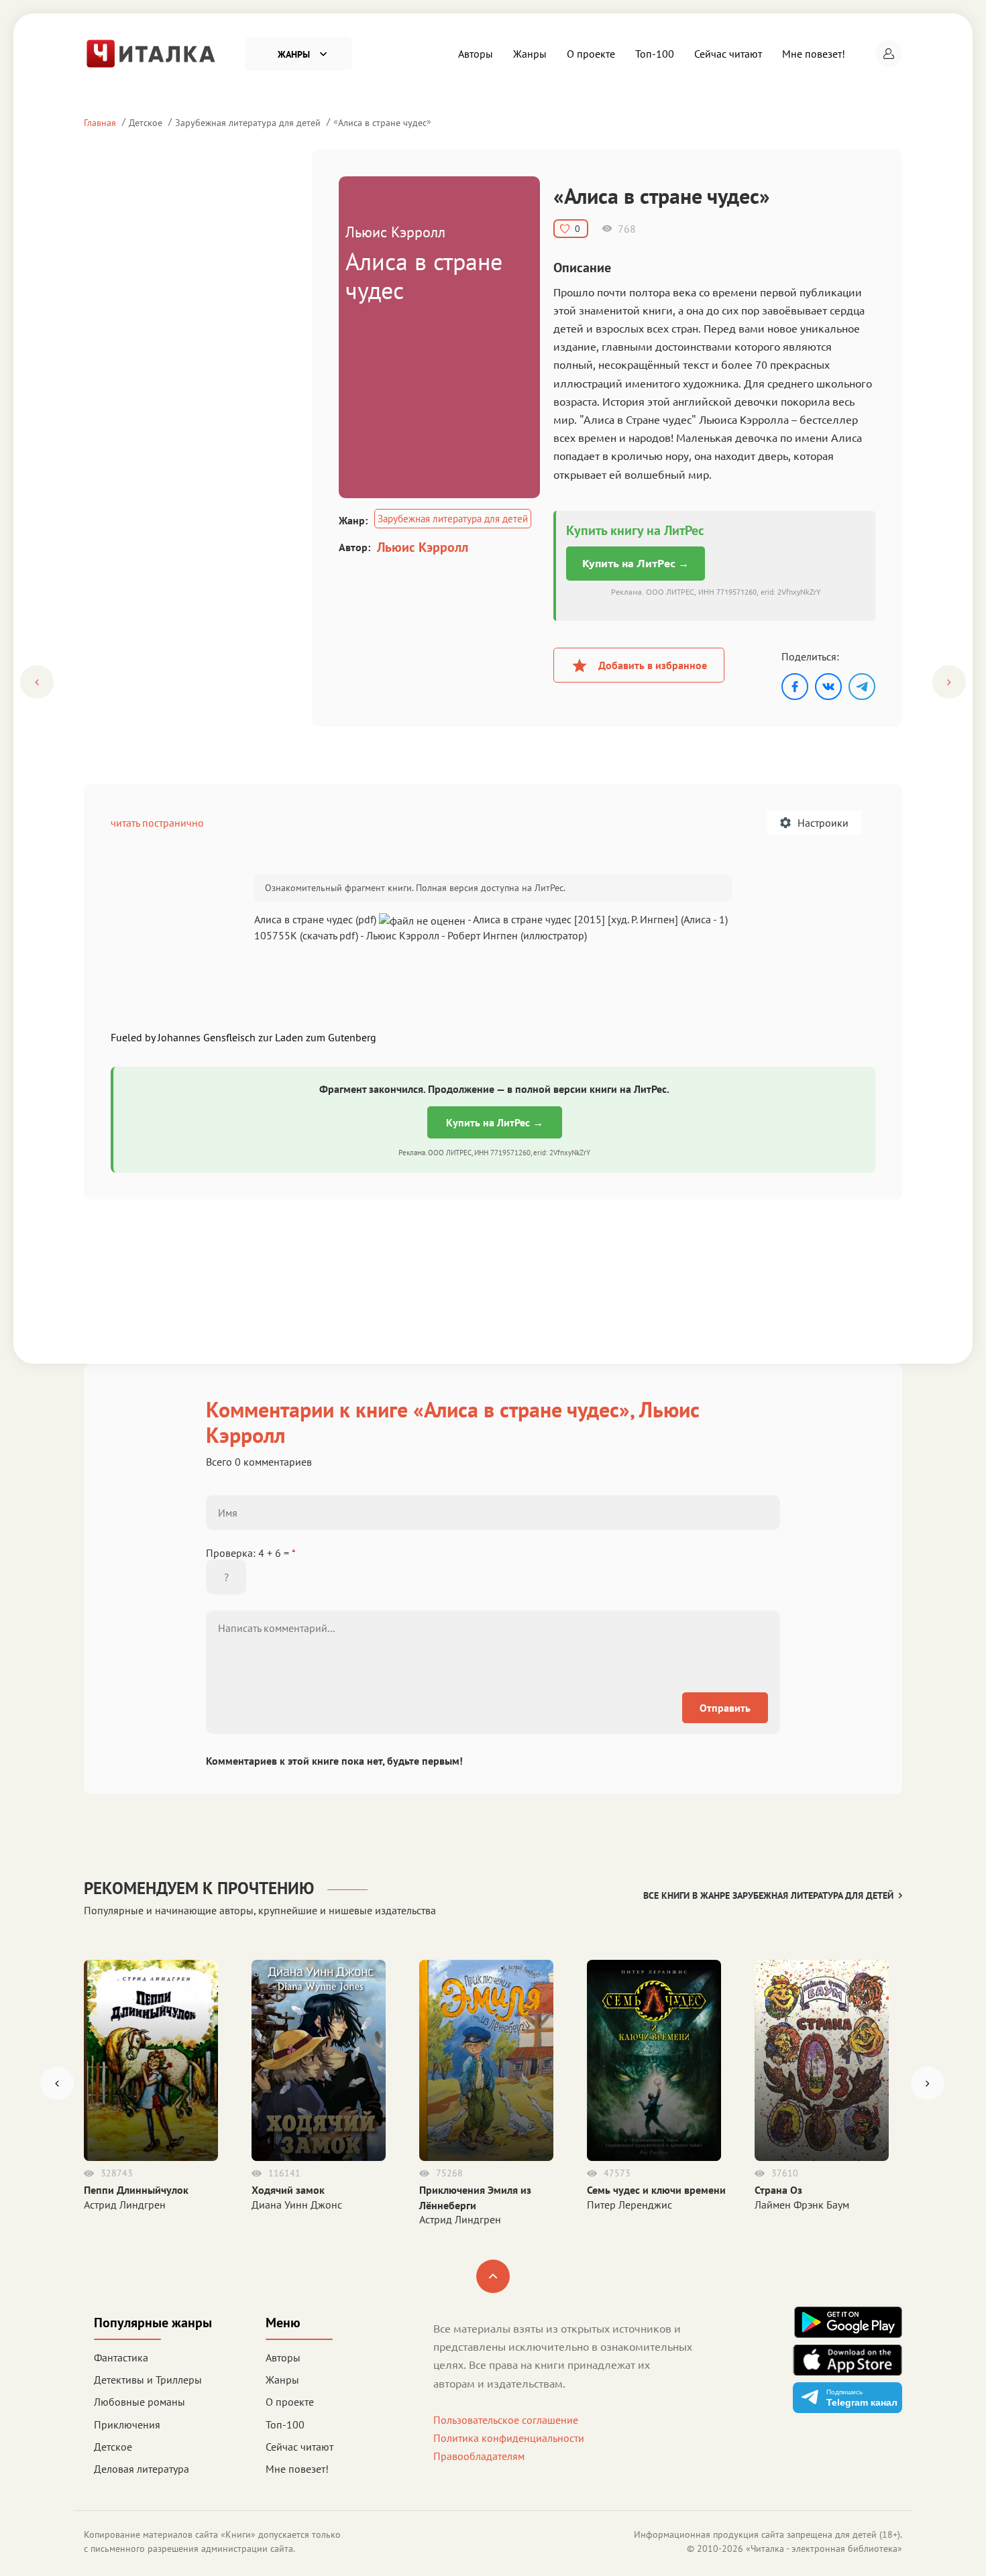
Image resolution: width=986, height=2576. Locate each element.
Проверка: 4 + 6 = (251, 1553)
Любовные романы (140, 2402)
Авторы (476, 54)
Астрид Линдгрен (125, 2205)
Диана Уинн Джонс (297, 2205)
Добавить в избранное (653, 665)
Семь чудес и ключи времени (656, 2190)
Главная (100, 122)
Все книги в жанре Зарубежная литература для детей (768, 1895)
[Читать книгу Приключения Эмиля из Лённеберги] (486, 2060)
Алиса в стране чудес (382, 122)
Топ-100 (655, 54)
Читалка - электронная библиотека (824, 2549)
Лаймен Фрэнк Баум (802, 2205)
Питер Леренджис (629, 2205)
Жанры (530, 54)
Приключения (127, 2424)
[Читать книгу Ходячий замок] (319, 2060)
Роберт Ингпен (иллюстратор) (517, 935)
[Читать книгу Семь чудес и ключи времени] (654, 2060)
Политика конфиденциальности (509, 2438)
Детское (146, 122)
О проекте (591, 54)
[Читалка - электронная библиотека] (151, 52)
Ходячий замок (288, 2190)
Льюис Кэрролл (423, 547)
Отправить (725, 1708)
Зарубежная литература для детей (248, 122)
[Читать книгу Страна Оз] (822, 2060)
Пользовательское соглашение (506, 2420)
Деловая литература (142, 2469)
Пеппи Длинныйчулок (136, 2190)
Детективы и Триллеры (148, 2380)
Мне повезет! (814, 54)
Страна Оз (778, 2190)
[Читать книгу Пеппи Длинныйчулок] (151, 2060)
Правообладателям (479, 2456)
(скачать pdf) (329, 935)
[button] (889, 54)
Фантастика (121, 2357)
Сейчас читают (728, 54)
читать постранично (157, 823)
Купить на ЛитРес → (636, 563)
